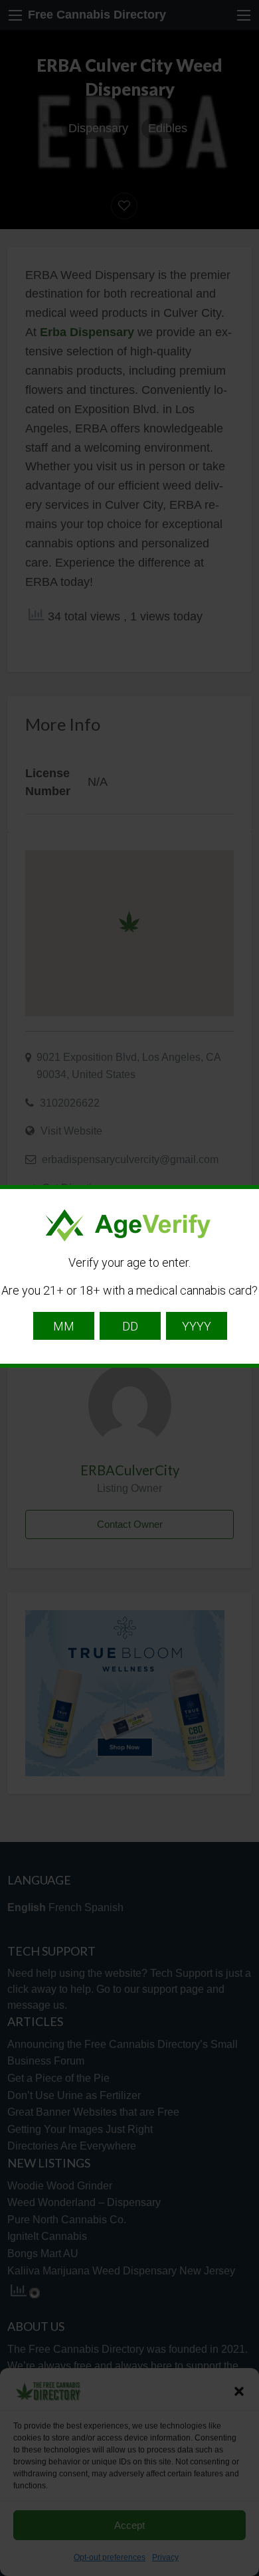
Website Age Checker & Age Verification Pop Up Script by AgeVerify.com (242, 2573)
